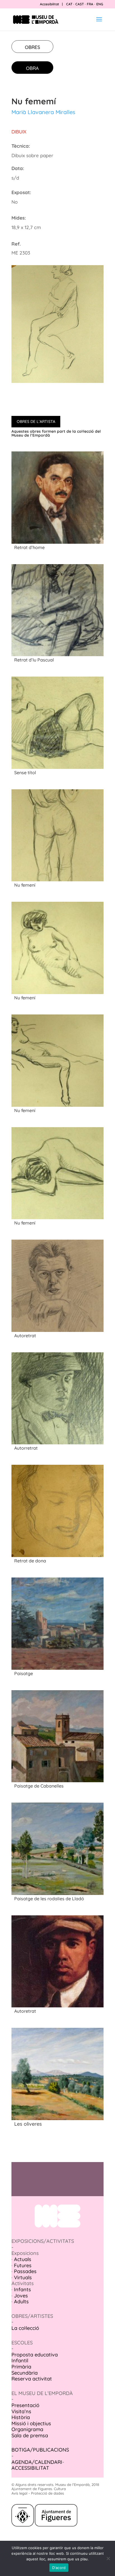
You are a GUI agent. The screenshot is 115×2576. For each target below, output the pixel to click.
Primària (21, 2367)
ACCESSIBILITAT (30, 2468)
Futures (23, 2265)
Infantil (20, 2360)
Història (21, 2417)
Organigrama (27, 2429)
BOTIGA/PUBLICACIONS (40, 2450)
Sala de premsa (30, 2435)
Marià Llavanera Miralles (43, 112)
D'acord (59, 2568)
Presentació (25, 2405)
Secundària (25, 2373)
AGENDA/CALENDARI (37, 2462)
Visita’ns (21, 2411)
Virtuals (23, 2277)
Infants (22, 2289)
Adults (21, 2301)
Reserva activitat (32, 2379)
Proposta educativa (35, 2355)
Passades (25, 2271)
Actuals (23, 2259)
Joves (21, 2296)
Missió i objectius (31, 2423)
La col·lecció (25, 2328)
